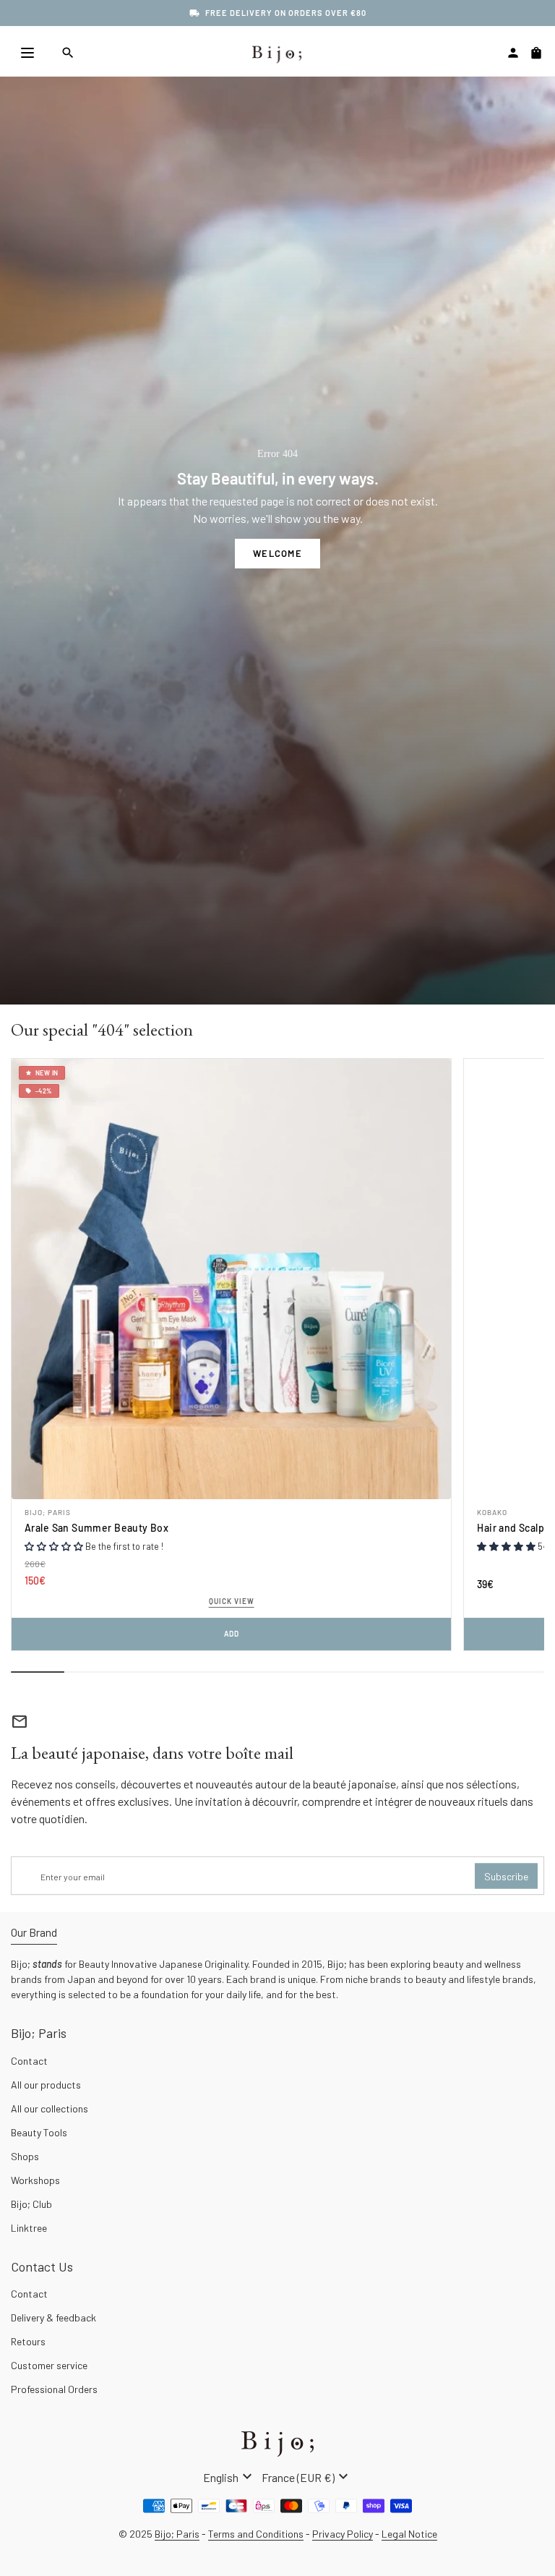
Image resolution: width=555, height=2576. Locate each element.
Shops (25, 2156)
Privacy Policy (343, 2534)
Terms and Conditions (256, 2534)
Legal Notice (409, 2534)
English (229, 2477)
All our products (46, 2085)
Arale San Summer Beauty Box (96, 1528)
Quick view (232, 1601)
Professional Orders (54, 2389)
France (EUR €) (307, 2477)
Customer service (49, 2365)
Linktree (29, 2228)
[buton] (229, 2477)
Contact (29, 2061)
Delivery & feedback (53, 2317)
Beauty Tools (39, 2132)
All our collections (50, 2108)
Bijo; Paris (48, 1512)
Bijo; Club (31, 2204)
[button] (54, 1546)
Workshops (35, 2180)
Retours (28, 2341)
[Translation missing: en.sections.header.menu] (27, 53)
